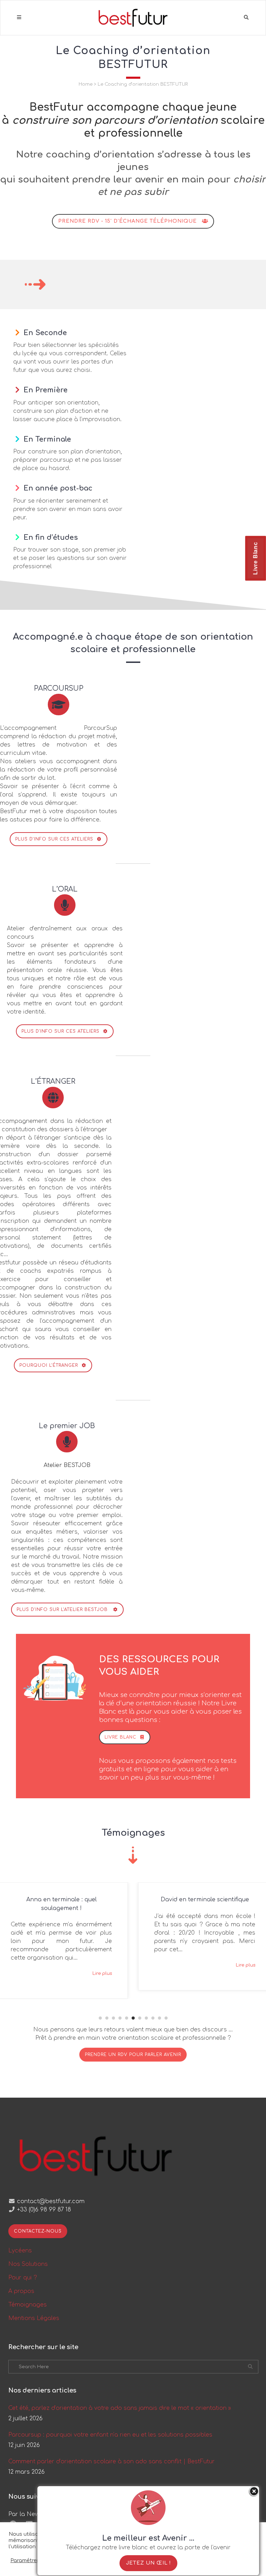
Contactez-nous (38, 2231)
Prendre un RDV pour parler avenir (133, 2055)
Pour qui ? (23, 2278)
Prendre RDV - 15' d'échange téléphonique (127, 221)
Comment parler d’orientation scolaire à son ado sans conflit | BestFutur (112, 2462)
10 (159, 2018)
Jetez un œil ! (148, 2563)
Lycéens (20, 2251)
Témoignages (28, 2305)
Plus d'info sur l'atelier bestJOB (63, 1610)
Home (86, 84)
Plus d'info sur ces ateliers (54, 839)
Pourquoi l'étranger (49, 1365)
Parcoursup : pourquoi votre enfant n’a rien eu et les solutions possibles (110, 2435)
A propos (21, 2291)
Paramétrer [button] (25, 2560)
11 (166, 2018)
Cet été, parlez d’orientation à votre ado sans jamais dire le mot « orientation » (120, 2408)
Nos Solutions (28, 2264)
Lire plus (102, 1957)
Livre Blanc (255, 558)
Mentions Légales (34, 2318)
